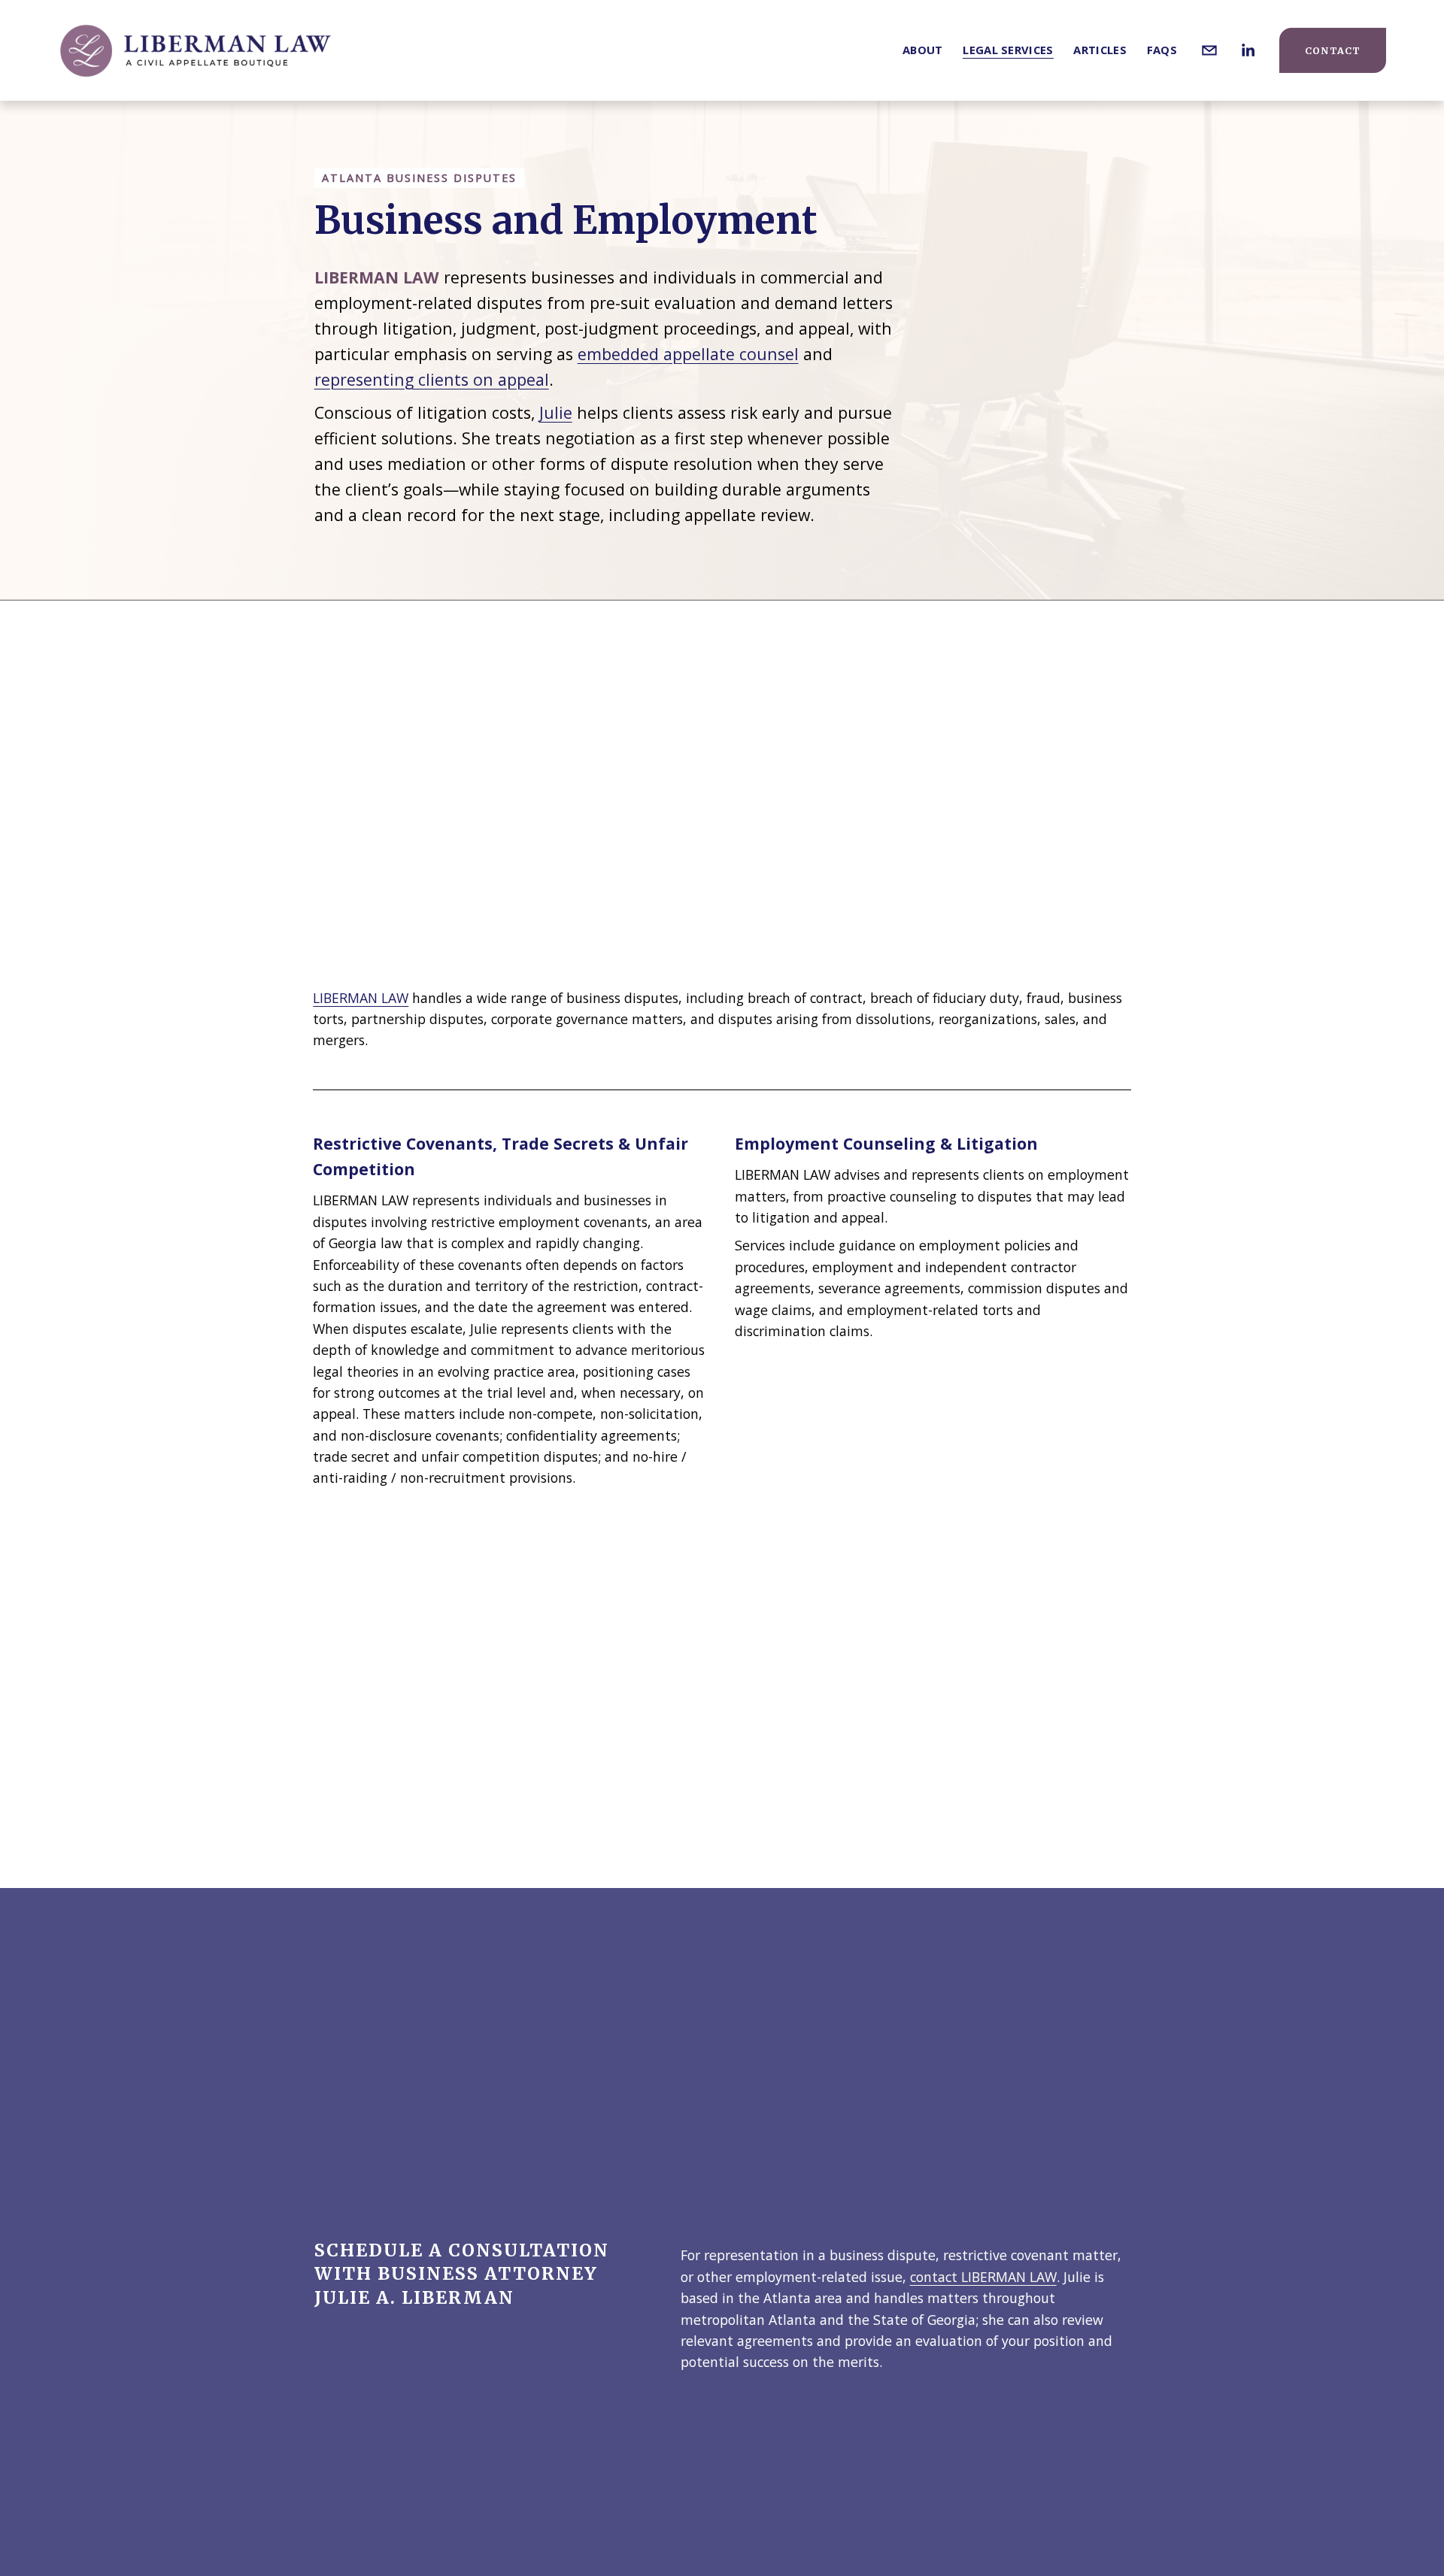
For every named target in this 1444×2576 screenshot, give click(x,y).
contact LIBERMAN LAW (983, 2277)
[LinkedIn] (1248, 50)
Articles (1100, 50)
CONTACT (1333, 51)
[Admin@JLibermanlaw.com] (1209, 50)
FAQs (1162, 50)
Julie (556, 412)
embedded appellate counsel (688, 354)
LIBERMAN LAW (361, 998)
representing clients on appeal (432, 379)
